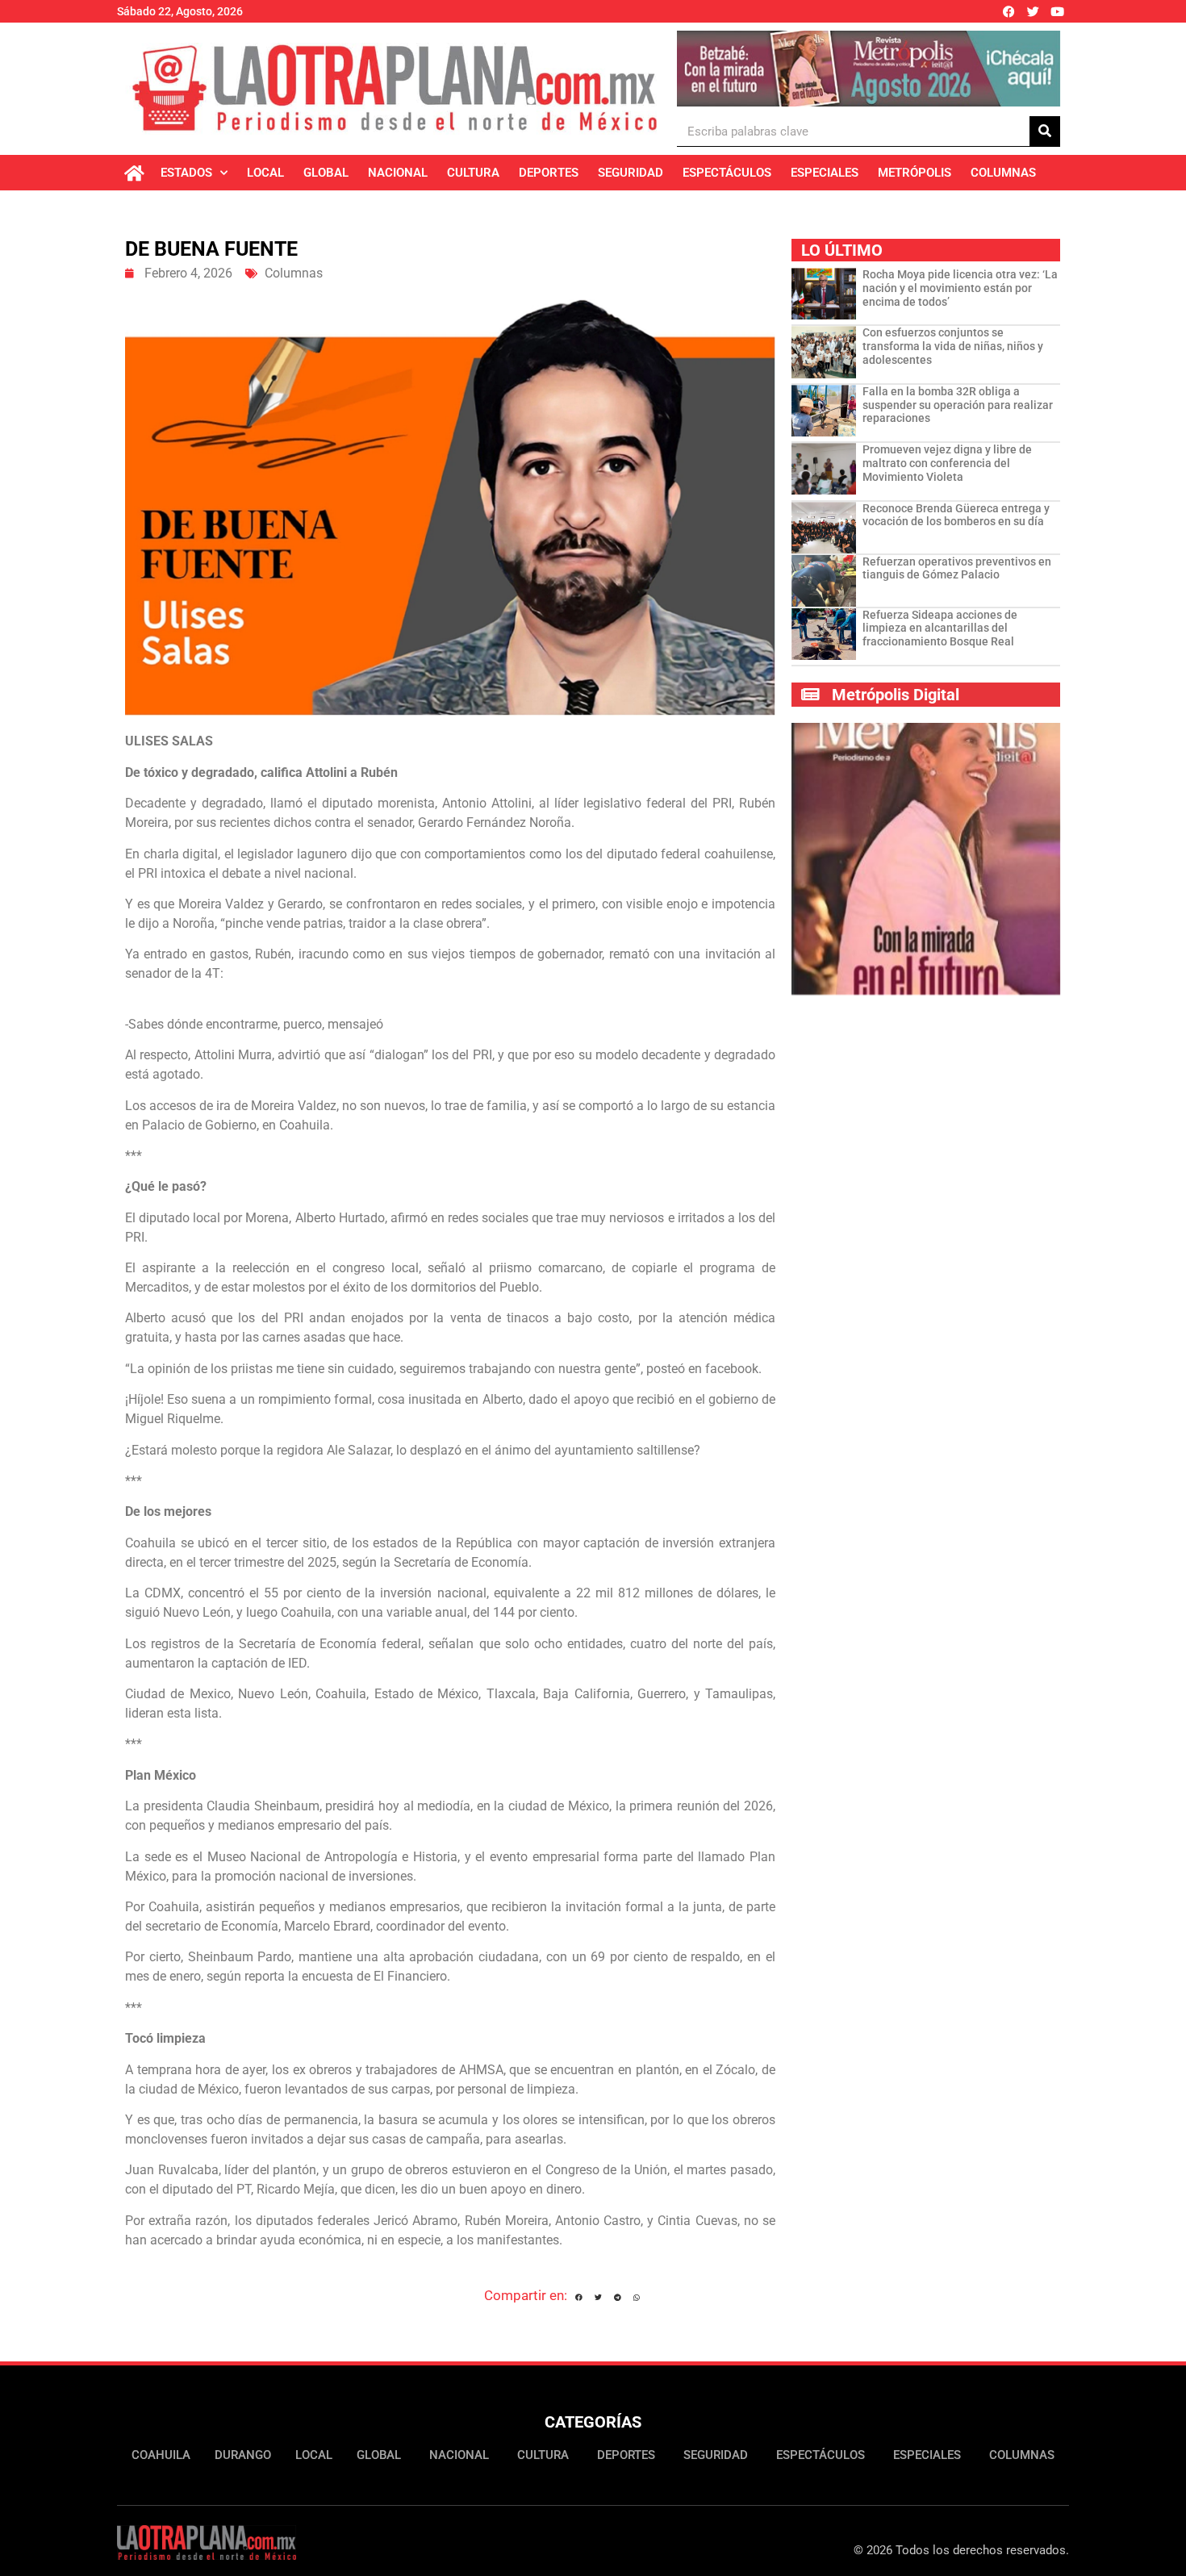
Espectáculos (727, 173)
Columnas (1003, 173)
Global (326, 173)
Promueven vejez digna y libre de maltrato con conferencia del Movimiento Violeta (947, 463)
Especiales (825, 173)
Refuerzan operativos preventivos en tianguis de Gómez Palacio (957, 568)
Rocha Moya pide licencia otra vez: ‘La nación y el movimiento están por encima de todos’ (960, 288)
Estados (186, 173)
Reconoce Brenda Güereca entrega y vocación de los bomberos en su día (956, 515)
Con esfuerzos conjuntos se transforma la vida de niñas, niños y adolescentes (953, 346)
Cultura (473, 173)
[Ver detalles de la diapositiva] (869, 69)
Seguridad (631, 173)
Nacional (398, 173)
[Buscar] (1045, 131)
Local (265, 173)
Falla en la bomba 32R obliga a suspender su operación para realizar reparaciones (958, 405)
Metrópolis (915, 173)
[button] (579, 2298)
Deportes (549, 173)
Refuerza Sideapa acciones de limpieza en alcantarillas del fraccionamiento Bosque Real (940, 628)
